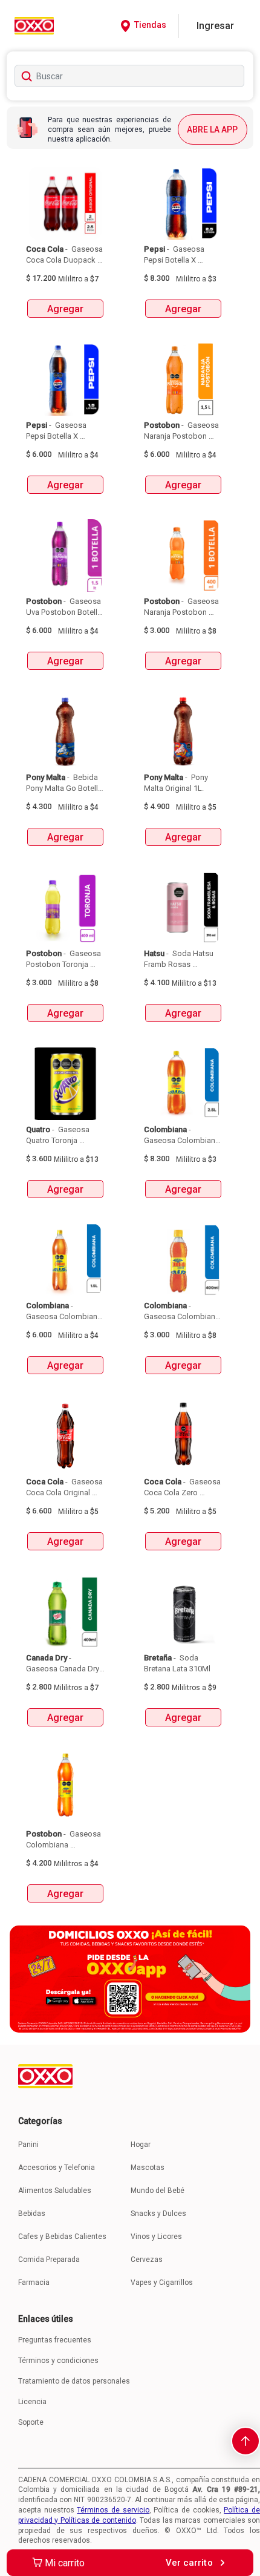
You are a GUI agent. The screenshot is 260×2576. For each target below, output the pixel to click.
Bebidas (32, 2214)
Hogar (141, 2145)
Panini (28, 2145)
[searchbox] (130, 76)
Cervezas (147, 2260)
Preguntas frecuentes (55, 2340)
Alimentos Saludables (55, 2191)
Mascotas (148, 2168)
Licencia (32, 2402)
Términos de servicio (113, 2510)
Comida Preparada (49, 2260)
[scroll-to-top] (245, 2441)
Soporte (31, 2422)
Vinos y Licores (156, 2237)
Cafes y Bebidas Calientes (62, 2237)
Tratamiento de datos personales (74, 2381)
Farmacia (34, 2283)
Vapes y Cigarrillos (162, 2283)
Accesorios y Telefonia (57, 2168)
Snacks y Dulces (158, 2214)
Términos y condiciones (58, 2361)
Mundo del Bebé (158, 2191)
